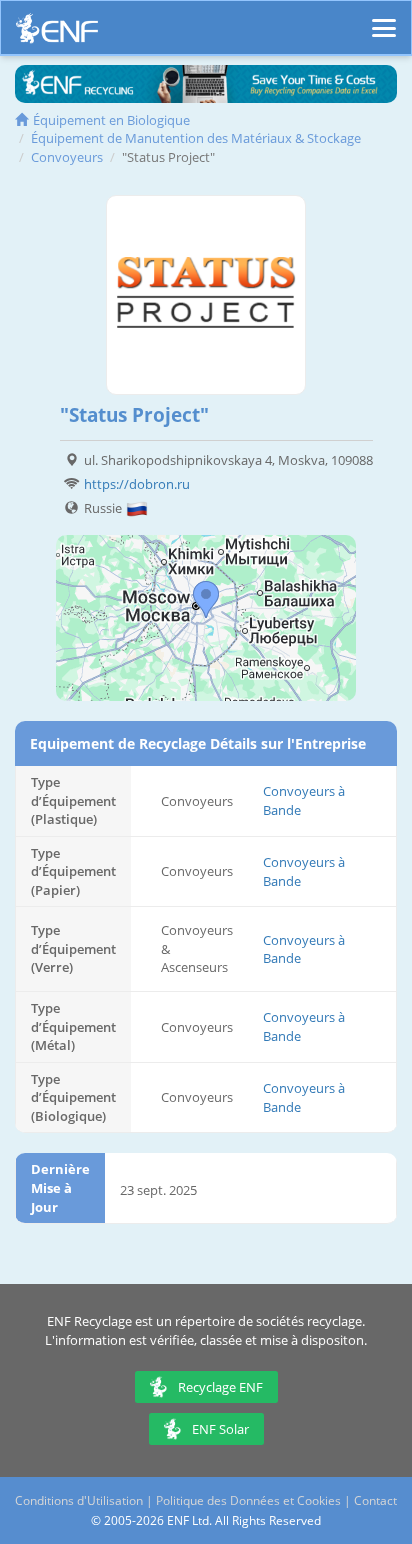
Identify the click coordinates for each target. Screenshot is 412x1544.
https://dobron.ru (137, 484)
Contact (375, 1500)
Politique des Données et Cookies (248, 1500)
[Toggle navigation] (384, 19)
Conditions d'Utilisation (79, 1500)
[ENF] (57, 33)
